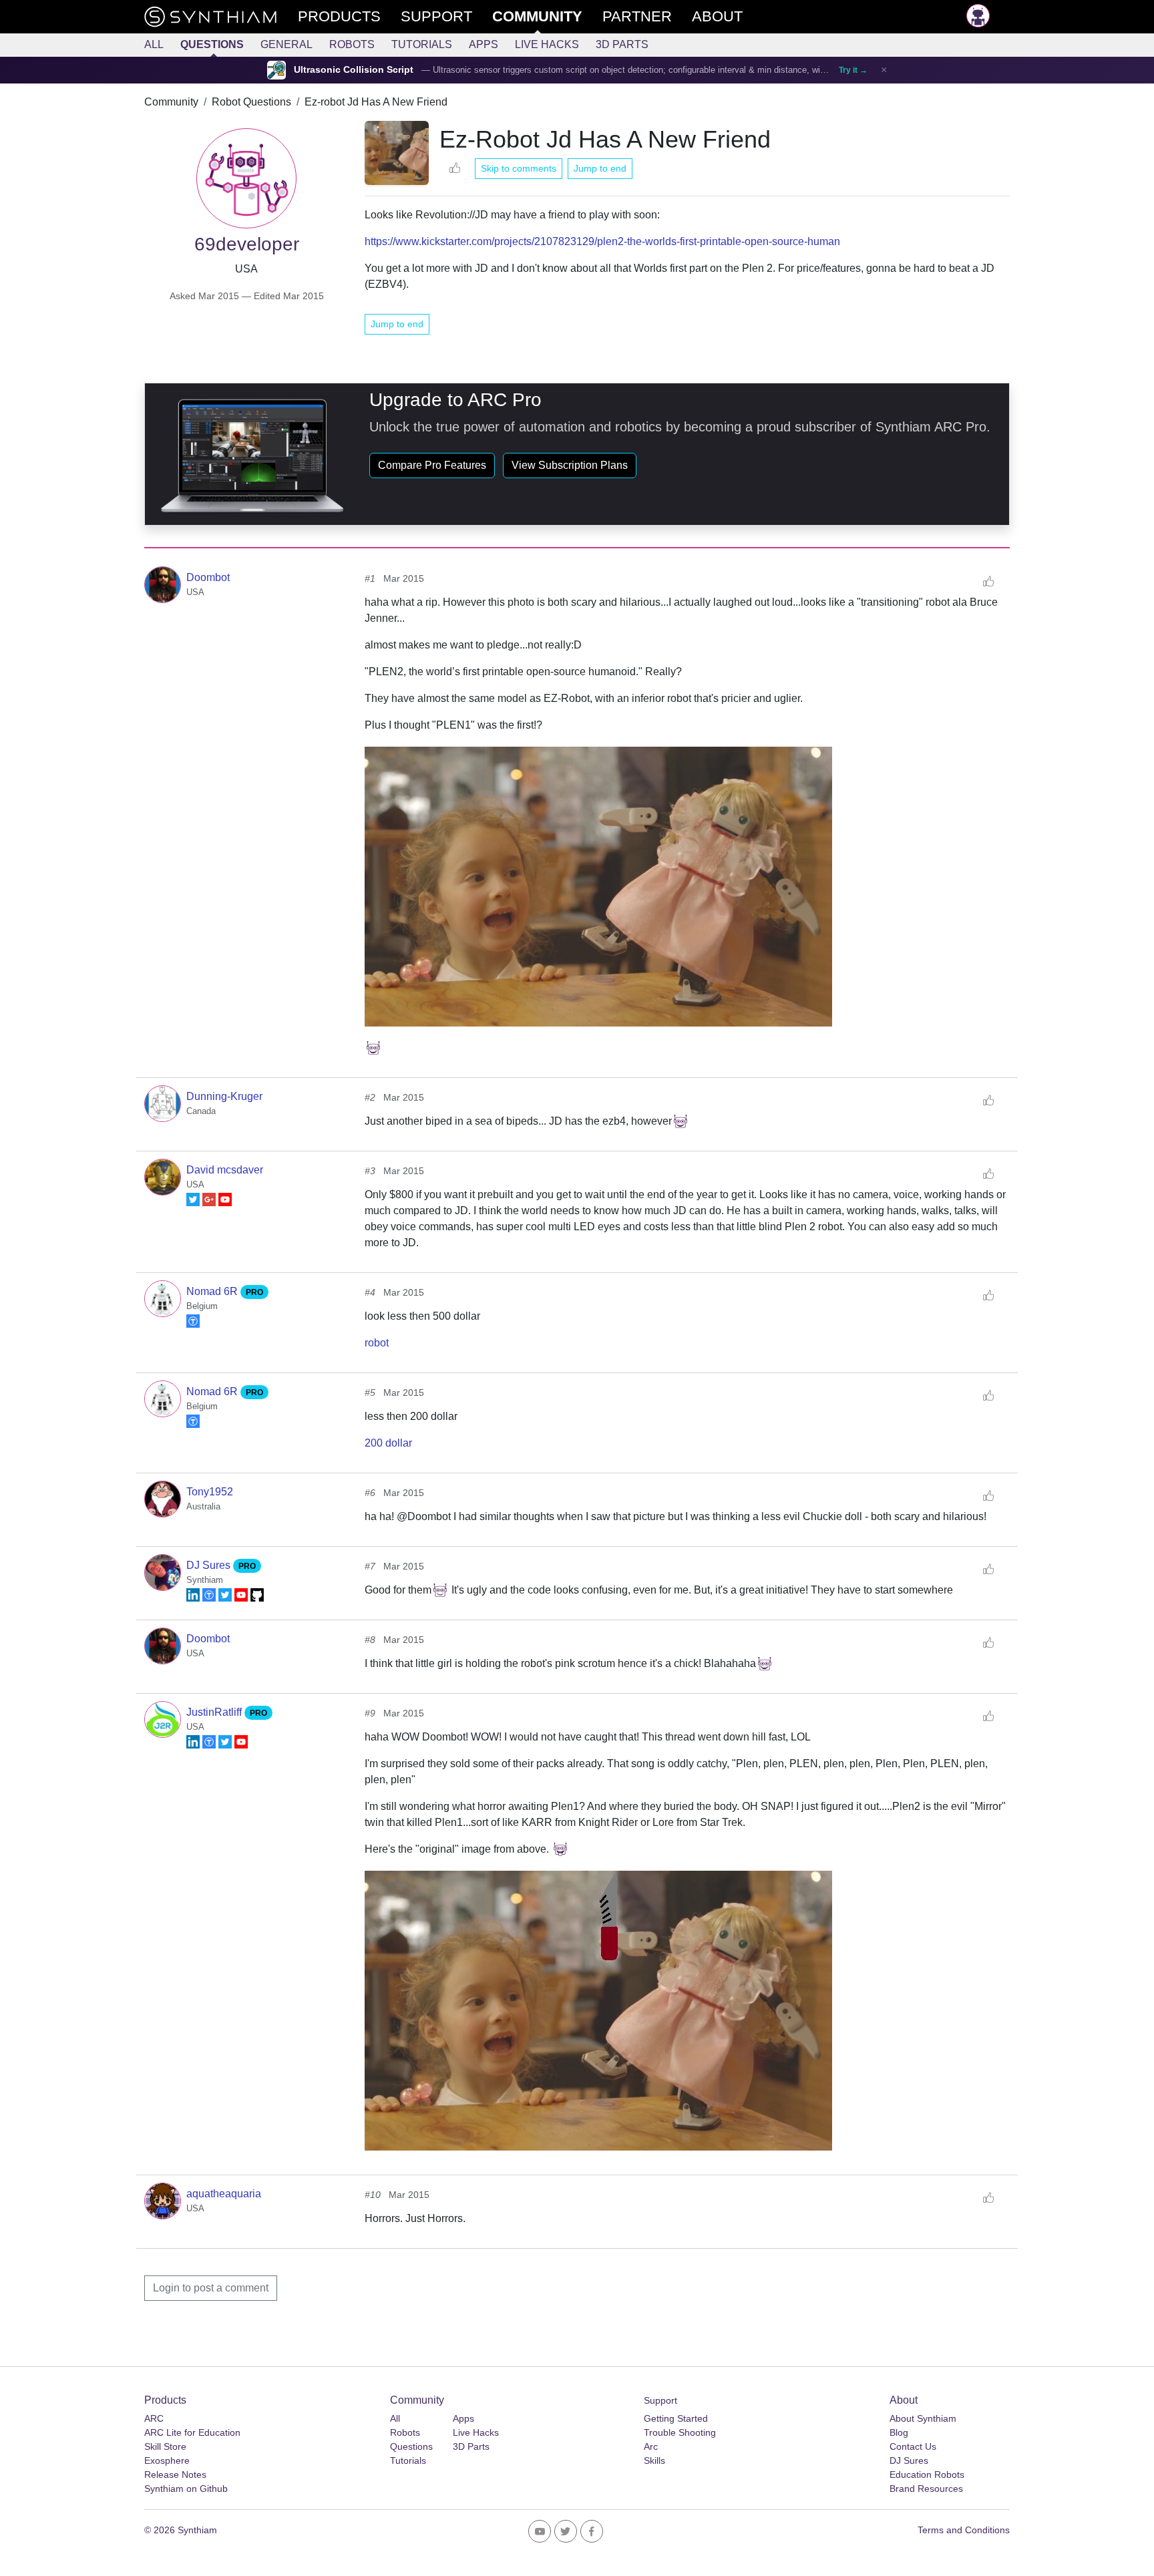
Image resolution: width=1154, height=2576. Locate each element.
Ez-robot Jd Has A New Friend (376, 102)
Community (171, 102)
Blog (899, 2432)
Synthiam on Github (186, 2489)
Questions (212, 44)
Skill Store (165, 2446)
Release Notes (175, 2474)
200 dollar (388, 1443)
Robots (352, 44)
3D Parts (622, 44)
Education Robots (927, 2474)
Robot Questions (251, 102)
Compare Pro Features (432, 465)
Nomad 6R (213, 1291)
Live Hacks (547, 44)
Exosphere (167, 2460)
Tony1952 (210, 1492)
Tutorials (422, 44)
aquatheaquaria (224, 2194)
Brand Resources (926, 2489)
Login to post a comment (211, 2288)
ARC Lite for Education (192, 2432)
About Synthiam (923, 2418)
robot (377, 1343)
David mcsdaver (225, 1170)
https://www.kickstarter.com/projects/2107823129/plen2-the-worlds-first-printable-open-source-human (602, 241)
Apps (484, 44)
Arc (651, 2446)
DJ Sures (210, 1565)
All (154, 44)
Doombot (208, 577)
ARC (154, 2418)
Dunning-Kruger (224, 1096)
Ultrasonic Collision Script (354, 70)
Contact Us (913, 2446)
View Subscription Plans (570, 465)
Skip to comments (519, 168)
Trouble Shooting (680, 2432)
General (286, 44)
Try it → (853, 70)
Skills (654, 2460)
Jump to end (600, 168)
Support (660, 2400)
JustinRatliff (215, 1712)
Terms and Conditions (964, 2530)
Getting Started (676, 2418)
